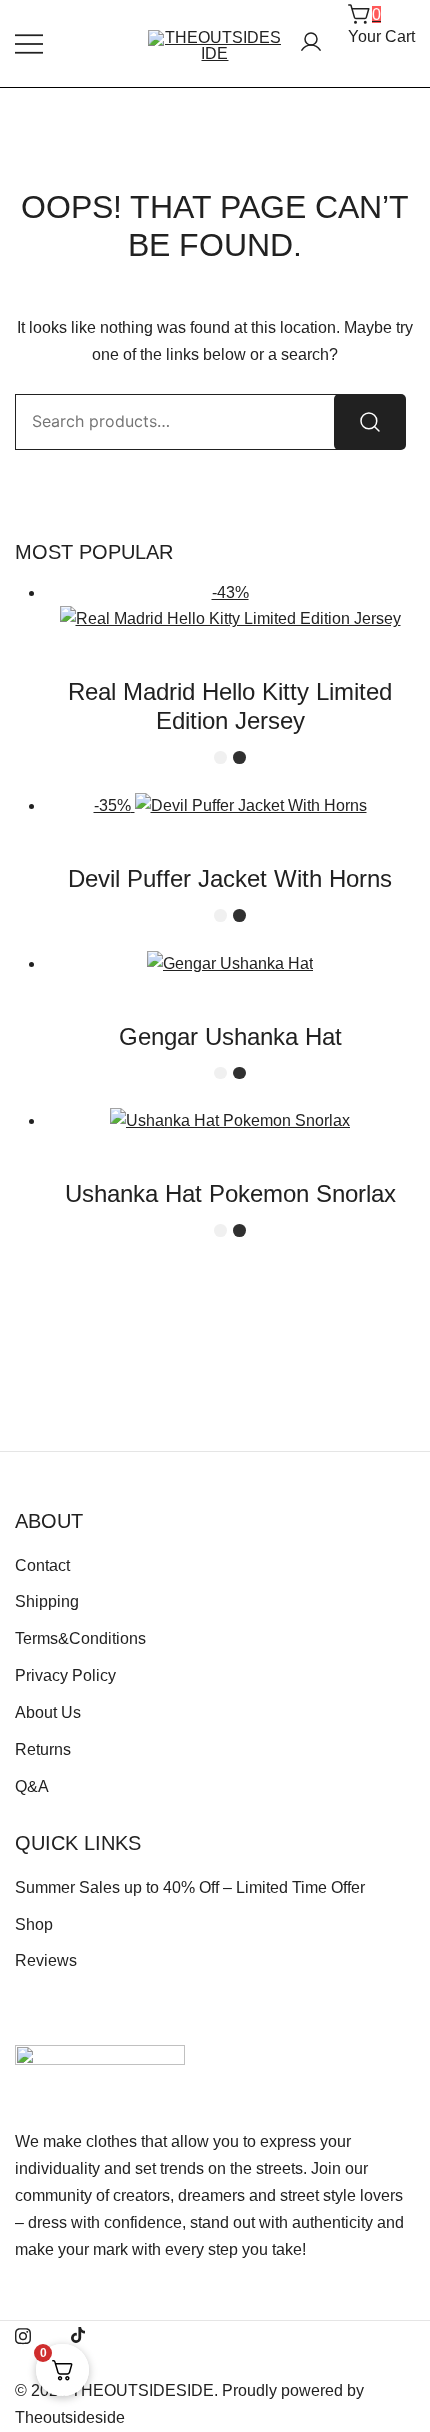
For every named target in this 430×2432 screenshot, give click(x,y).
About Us (48, 1712)
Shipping (47, 1601)
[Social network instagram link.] (23, 2333)
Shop (34, 1924)
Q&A (32, 1786)
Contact (42, 1565)
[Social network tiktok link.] (79, 2333)
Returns (43, 1749)
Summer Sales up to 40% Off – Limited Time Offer (190, 1887)
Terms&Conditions (80, 1638)
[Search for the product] (370, 422)
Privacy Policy (65, 1675)
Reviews (46, 1960)
